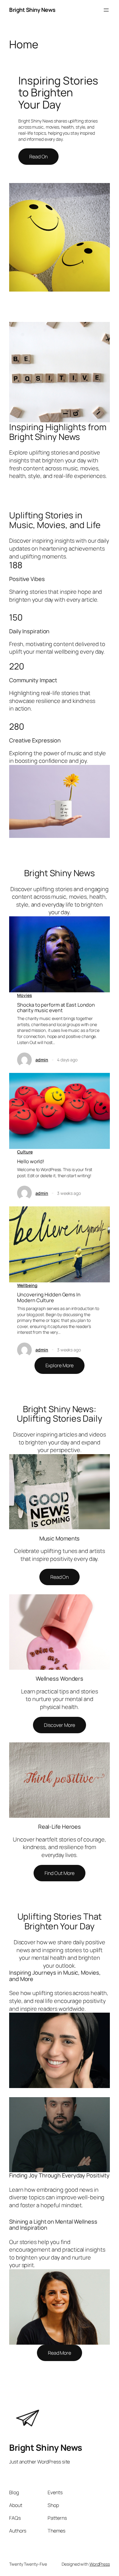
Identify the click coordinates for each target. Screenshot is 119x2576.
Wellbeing (27, 1285)
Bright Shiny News (32, 10)
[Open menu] (106, 10)
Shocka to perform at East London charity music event (56, 1008)
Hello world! (31, 1161)
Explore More (60, 1365)
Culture (25, 1152)
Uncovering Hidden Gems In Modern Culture (49, 1297)
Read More (60, 2353)
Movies (24, 995)
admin (42, 1060)
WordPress (100, 2564)
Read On (38, 157)
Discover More (60, 1725)
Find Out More (60, 1873)
